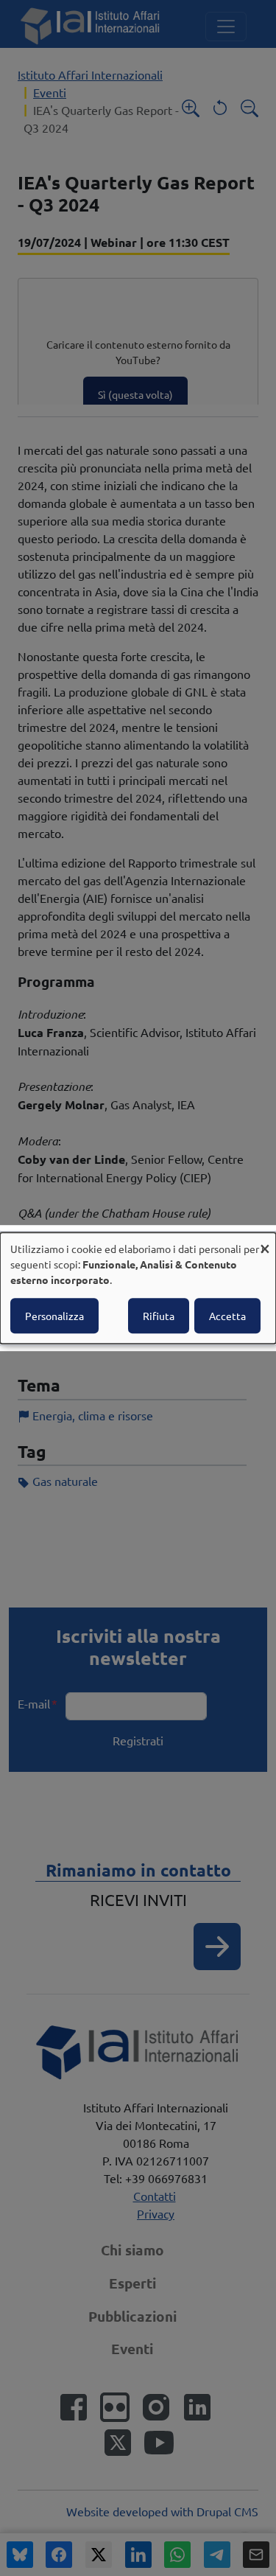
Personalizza (54, 1316)
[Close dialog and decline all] (265, 1242)
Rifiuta (159, 1316)
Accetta (227, 1316)
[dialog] (138, 1288)
